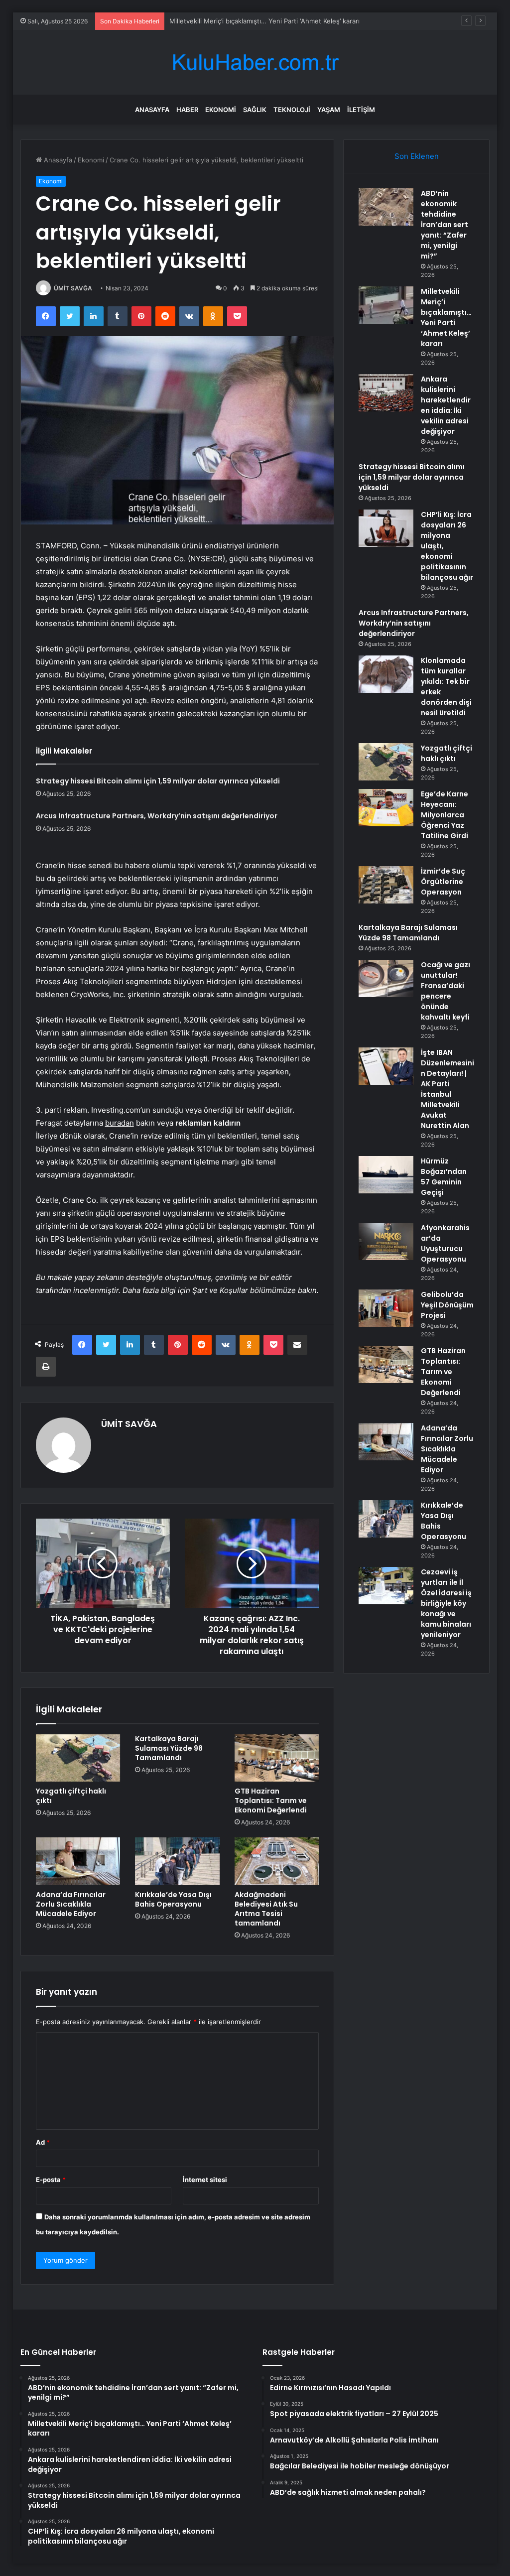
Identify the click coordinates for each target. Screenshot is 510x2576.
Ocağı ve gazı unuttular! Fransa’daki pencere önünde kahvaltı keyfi (446, 991)
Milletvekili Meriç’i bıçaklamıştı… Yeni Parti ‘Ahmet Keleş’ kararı (446, 318)
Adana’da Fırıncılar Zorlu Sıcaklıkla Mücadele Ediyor (71, 1904)
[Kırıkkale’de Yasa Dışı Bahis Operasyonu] (177, 1861)
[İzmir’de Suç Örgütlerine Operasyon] (386, 885)
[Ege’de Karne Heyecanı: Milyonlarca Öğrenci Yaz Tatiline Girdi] (386, 808)
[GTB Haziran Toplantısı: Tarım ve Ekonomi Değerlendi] (277, 1758)
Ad (43, 2142)
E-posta (51, 2180)
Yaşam (329, 110)
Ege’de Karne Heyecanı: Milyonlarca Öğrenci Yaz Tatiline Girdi (445, 815)
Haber (187, 110)
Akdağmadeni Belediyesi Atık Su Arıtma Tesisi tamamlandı (266, 1909)
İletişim (361, 110)
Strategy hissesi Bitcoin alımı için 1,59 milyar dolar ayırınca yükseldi (158, 781)
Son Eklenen (417, 156)
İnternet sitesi (205, 2180)
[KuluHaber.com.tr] (255, 63)
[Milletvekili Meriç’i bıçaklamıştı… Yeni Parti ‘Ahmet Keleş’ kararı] (386, 305)
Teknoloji (292, 110)
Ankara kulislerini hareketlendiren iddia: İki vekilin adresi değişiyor (271, 21)
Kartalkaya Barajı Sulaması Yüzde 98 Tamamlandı (169, 1748)
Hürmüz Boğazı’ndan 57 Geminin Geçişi (444, 1177)
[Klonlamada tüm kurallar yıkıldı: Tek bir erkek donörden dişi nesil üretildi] (386, 674)
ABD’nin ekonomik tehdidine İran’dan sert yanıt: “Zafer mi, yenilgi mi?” (445, 225)
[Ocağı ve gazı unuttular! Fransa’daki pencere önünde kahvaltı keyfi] (386, 978)
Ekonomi (221, 110)
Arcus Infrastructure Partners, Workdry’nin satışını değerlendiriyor (157, 816)
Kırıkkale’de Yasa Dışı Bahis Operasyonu (173, 1899)
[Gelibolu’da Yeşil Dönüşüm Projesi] (386, 1308)
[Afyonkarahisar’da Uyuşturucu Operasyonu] (386, 1241)
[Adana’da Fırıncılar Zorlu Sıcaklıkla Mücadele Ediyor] (78, 1861)
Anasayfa (152, 110)
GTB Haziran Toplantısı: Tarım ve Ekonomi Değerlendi (271, 1801)
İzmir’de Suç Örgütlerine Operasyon (443, 882)
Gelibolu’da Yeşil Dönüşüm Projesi (447, 1305)
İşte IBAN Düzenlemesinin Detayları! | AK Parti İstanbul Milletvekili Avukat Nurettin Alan (447, 1089)
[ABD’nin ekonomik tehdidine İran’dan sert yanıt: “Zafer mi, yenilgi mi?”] (386, 207)
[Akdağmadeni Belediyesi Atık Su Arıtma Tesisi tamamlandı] (277, 1861)
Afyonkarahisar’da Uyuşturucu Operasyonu (445, 1243)
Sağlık (255, 110)
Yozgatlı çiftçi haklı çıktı (71, 1796)
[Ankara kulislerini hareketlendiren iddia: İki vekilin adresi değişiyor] (386, 393)
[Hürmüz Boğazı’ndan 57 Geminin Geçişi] (386, 1175)
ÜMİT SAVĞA (73, 288)
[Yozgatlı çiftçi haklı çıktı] (78, 1758)
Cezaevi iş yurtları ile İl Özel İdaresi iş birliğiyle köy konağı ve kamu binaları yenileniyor (446, 1603)
